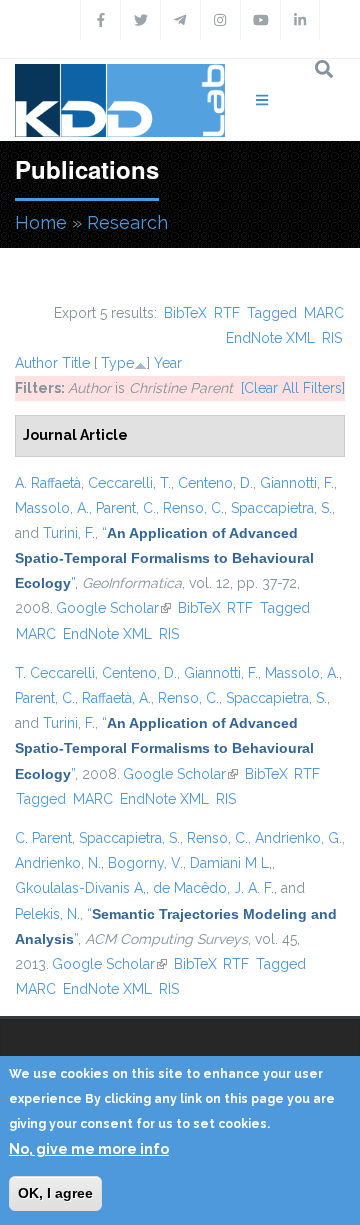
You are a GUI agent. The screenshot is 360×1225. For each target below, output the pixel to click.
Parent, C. (126, 508)
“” (164, 558)
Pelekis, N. (47, 914)
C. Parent (43, 838)
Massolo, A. (52, 508)
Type (117, 363)
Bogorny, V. (145, 863)
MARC (324, 313)
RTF (227, 313)
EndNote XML (270, 338)
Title (76, 363)
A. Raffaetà (48, 483)
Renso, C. (193, 508)
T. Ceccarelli (55, 673)
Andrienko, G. (298, 838)
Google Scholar (113, 608)
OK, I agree (55, 1193)
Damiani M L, (231, 863)
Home (41, 222)
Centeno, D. (215, 483)
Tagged (272, 313)
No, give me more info (89, 1149)
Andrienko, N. (58, 863)
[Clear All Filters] (293, 388)
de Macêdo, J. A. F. (213, 888)
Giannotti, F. (297, 483)
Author (36, 363)
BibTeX (185, 313)
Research (127, 222)
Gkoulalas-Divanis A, (80, 888)
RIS (332, 338)
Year (168, 363)
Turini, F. (69, 533)
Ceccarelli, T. (129, 483)
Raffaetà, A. (116, 698)
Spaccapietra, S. (281, 508)
